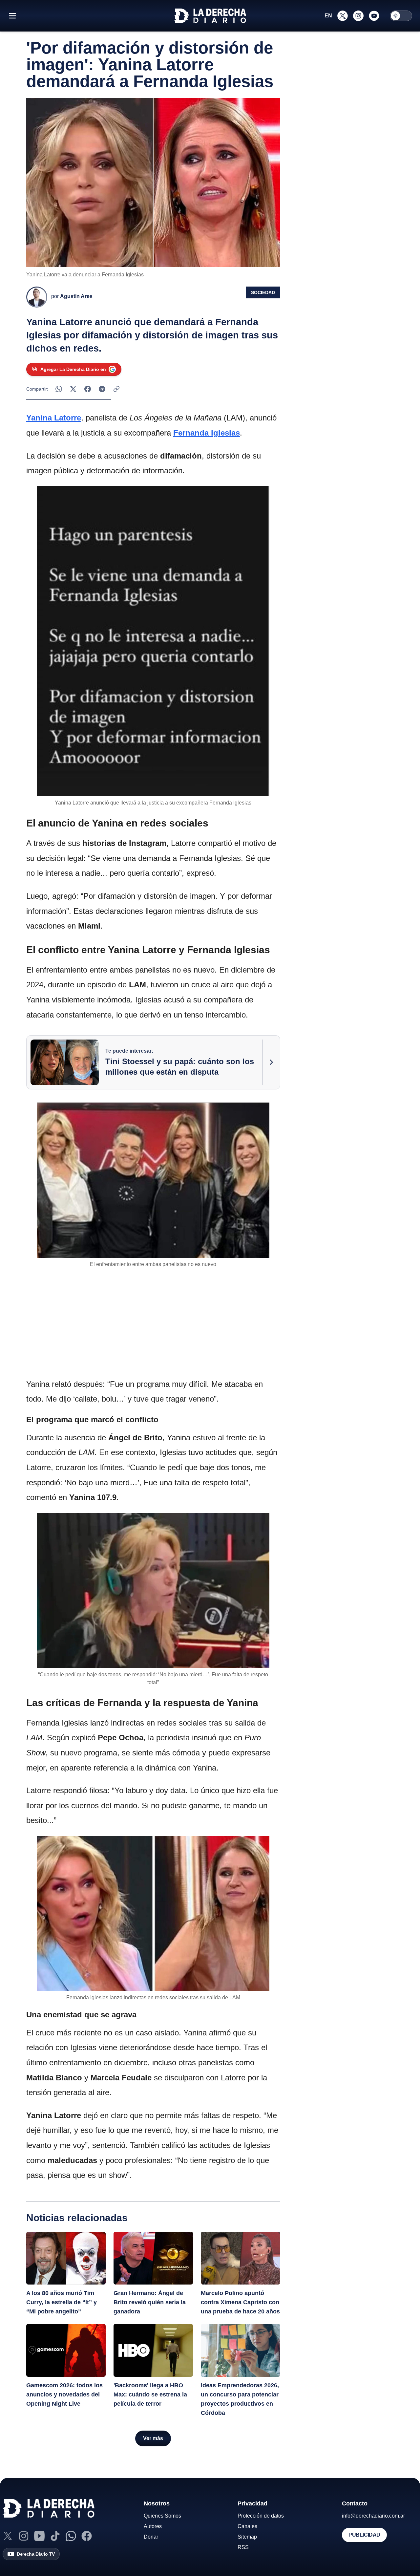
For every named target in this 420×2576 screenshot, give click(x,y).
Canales (247, 2526)
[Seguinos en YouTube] (374, 16)
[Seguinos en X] (343, 16)
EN (328, 16)
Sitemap (247, 2537)
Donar (151, 2537)
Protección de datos (261, 2516)
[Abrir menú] (12, 16)
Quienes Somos (162, 2516)
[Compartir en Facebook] (88, 389)
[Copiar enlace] (116, 389)
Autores (153, 2526)
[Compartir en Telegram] (102, 389)
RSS (243, 2547)
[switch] (401, 16)
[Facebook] (87, 2536)
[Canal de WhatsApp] (71, 2536)
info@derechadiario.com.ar (373, 2516)
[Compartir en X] (73, 389)
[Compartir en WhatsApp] (59, 389)
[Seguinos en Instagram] (358, 16)
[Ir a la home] (210, 16)
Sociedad (263, 292)
